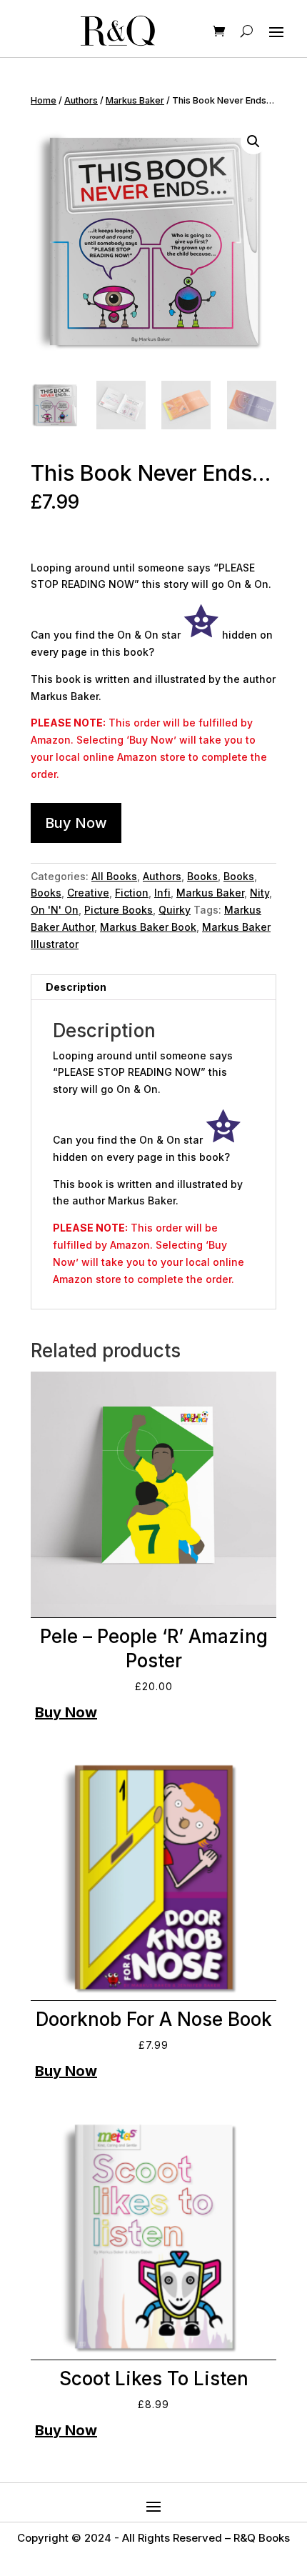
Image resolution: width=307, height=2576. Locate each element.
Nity (260, 893)
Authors (81, 100)
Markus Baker (135, 100)
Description (76, 987)
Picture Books (119, 910)
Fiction (132, 893)
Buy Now (76, 823)
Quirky (175, 910)
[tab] (153, 988)
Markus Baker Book (148, 927)
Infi (162, 893)
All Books (114, 876)
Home (44, 100)
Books (202, 876)
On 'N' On (55, 910)
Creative (88, 893)
